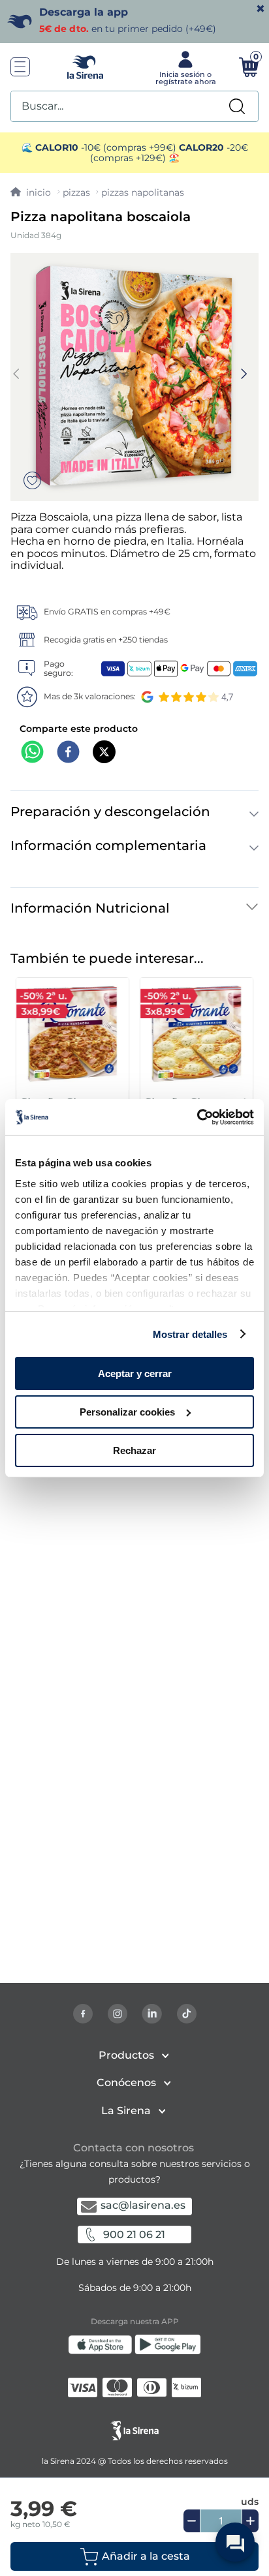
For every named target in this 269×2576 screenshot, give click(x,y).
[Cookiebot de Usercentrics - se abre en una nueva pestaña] (197, 1117)
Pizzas (76, 192)
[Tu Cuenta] (184, 67)
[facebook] (68, 753)
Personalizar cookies (127, 1412)
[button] (134, 2556)
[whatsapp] (32, 753)
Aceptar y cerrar (135, 1373)
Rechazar (134, 1450)
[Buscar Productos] (237, 106)
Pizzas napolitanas (143, 192)
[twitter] (104, 753)
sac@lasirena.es (143, 2205)
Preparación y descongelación (110, 811)
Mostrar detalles (190, 1334)
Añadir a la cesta (146, 2556)
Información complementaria (108, 845)
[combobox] (134, 106)
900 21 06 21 (134, 2235)
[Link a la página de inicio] (31, 192)
